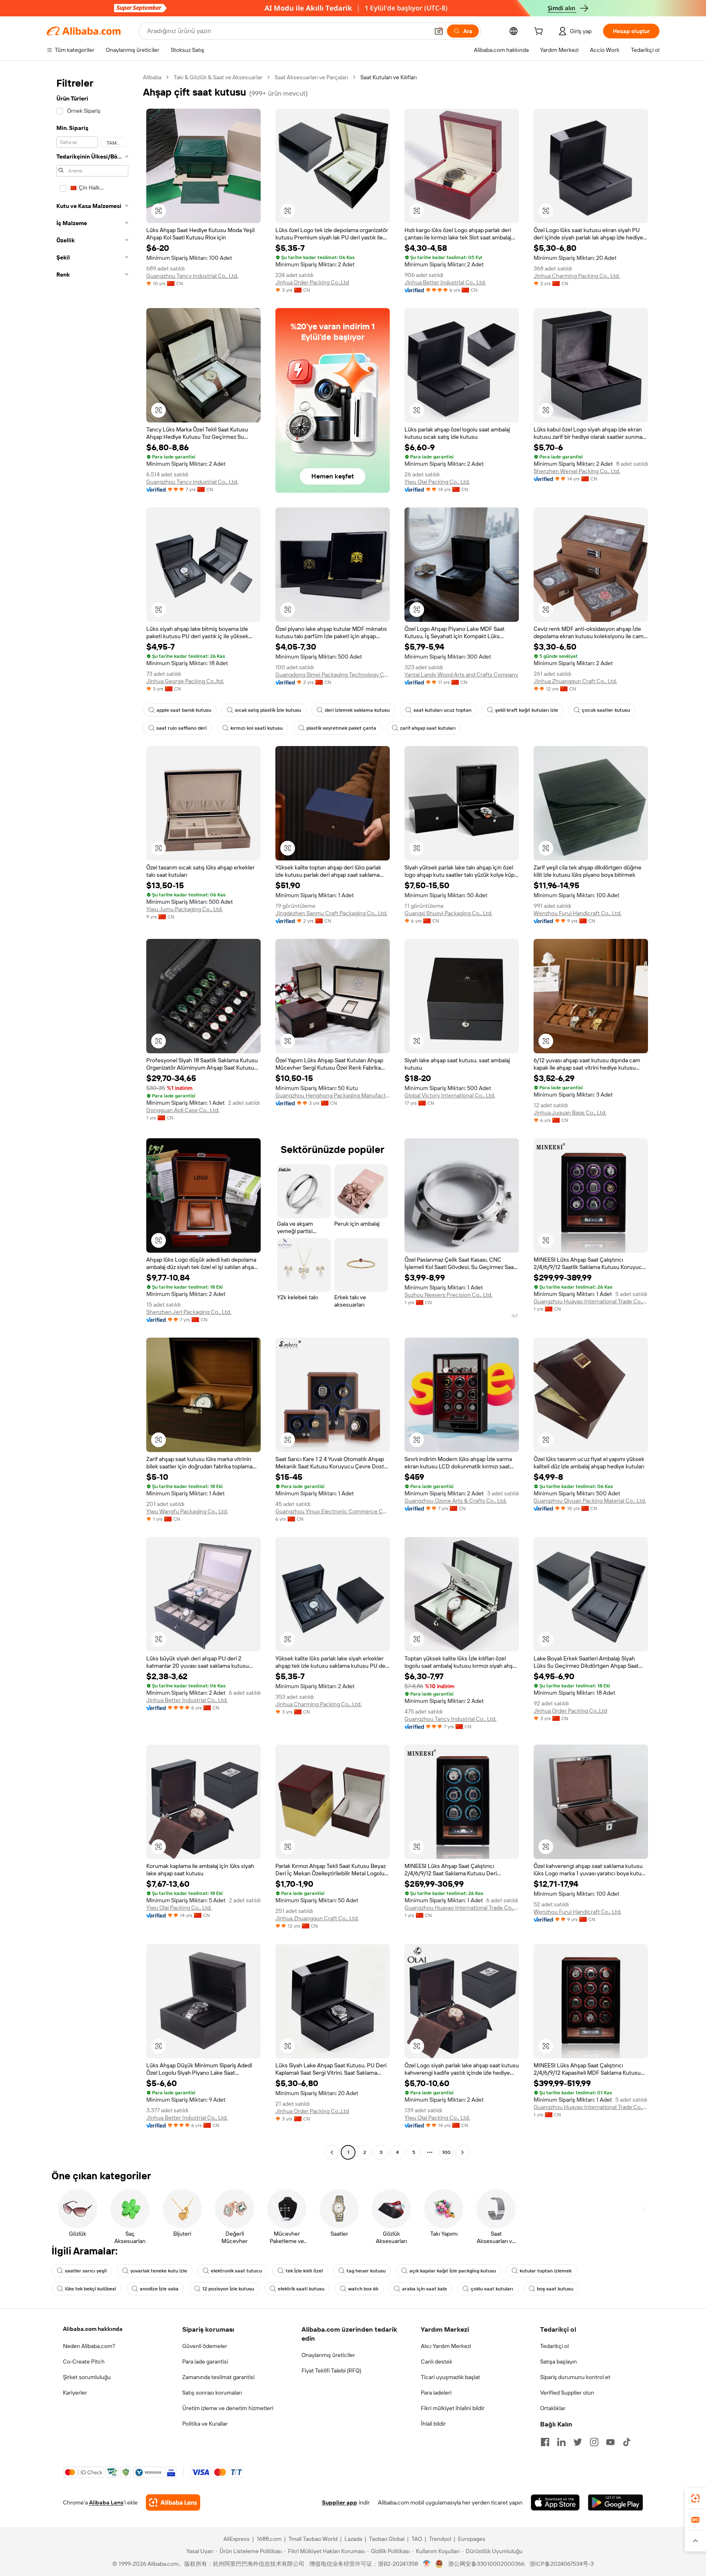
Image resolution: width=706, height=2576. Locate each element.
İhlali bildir (433, 2424)
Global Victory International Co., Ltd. (450, 1095)
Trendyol (440, 2539)
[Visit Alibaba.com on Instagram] (594, 2442)
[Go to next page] (462, 2152)
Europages (472, 2539)
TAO (417, 2539)
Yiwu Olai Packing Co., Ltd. (437, 482)
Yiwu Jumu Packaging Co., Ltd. (184, 909)
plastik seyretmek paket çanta (341, 728)
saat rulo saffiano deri (182, 728)
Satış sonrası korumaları (212, 2393)
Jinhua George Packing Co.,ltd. (185, 681)
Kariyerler (75, 2393)
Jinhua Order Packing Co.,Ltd (312, 282)
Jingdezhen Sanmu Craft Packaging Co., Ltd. (331, 913)
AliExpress (237, 2539)
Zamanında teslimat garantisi (218, 2377)
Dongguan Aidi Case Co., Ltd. (183, 1110)
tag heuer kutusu (366, 2271)
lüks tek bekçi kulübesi (90, 2289)
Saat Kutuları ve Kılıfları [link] (389, 77)
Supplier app (340, 2502)
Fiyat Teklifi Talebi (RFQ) (331, 2370)
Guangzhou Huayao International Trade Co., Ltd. (591, 1301)
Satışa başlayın (559, 2362)
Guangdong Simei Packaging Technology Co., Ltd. (333, 675)
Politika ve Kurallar (205, 2424)
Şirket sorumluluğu (87, 2377)
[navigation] (92, 1116)
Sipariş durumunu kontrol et (575, 2377)
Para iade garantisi (205, 2362)
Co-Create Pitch (84, 2362)
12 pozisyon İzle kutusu (228, 2289)
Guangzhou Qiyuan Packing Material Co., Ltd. (590, 1501)
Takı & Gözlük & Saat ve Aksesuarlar (218, 77)
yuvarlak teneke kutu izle (159, 2271)
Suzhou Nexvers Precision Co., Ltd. (448, 1295)
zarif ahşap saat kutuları (428, 728)
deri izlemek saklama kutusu (357, 710)
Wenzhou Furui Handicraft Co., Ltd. (578, 913)
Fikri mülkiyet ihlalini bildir (453, 2408)
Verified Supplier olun (567, 2393)
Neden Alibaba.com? (89, 2346)
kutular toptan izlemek (546, 2271)
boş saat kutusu (555, 2289)
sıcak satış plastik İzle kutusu (268, 710)
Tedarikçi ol (554, 2346)
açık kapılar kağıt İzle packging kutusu (453, 2271)
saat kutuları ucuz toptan (442, 710)
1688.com (269, 2539)
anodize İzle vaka (159, 2289)
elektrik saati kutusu (301, 2289)
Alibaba (152, 77)
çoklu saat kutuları (492, 2289)
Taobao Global (387, 2539)
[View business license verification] (427, 2564)
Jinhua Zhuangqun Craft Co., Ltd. (575, 681)
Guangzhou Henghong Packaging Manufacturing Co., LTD (333, 1095)
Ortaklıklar (553, 2408)
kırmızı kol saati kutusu (257, 728)
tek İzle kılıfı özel (304, 2271)
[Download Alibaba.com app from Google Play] (616, 2502)
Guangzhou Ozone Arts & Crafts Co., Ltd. (456, 1501)
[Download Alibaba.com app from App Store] (555, 2502)
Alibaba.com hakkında (93, 2329)
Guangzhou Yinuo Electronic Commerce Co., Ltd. (333, 1511)
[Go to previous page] (332, 2152)
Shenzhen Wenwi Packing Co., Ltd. (577, 471)
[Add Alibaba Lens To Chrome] (173, 2502)
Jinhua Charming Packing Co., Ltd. (577, 276)
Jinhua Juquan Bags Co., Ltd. (570, 1113)
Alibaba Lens (106, 2502)
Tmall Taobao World (313, 2539)
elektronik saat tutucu (236, 2271)
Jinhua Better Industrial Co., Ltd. (445, 282)
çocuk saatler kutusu (606, 710)
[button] (439, 31)
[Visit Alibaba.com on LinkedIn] (561, 2442)
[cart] (540, 32)
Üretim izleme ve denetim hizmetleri (228, 2408)
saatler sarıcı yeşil (86, 2271)
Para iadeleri (436, 2393)
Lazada (353, 2539)
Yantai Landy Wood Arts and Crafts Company (461, 675)
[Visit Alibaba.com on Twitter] (578, 2442)
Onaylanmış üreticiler (328, 2355)
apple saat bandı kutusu (184, 710)
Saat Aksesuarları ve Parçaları (311, 77)
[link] (695, 2498)
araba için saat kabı (424, 2289)
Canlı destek (437, 2362)
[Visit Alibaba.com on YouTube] (610, 2442)
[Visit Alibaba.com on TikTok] (627, 2442)
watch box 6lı (363, 2289)
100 (446, 2152)
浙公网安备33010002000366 (486, 2564)
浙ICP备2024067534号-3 (562, 2564)
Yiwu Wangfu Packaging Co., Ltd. (187, 1511)
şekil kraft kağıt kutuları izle (527, 710)
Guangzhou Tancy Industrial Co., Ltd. (192, 276)
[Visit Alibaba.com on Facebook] (545, 2442)
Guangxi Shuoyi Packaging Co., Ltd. (448, 913)
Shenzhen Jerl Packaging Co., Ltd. (189, 1312)
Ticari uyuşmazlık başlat (450, 2377)
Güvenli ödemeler (205, 2346)
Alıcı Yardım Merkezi (446, 2346)
